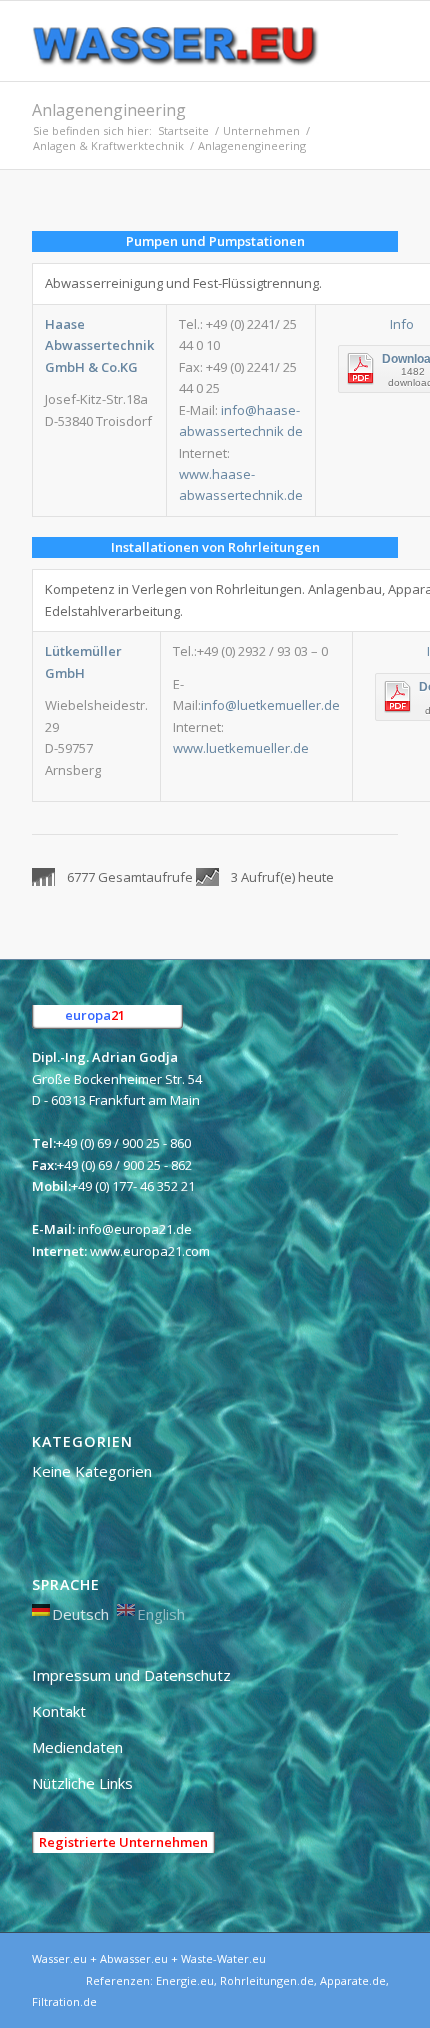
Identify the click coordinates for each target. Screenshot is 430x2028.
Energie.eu (185, 1980)
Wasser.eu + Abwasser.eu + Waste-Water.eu (149, 1958)
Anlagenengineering (109, 110)
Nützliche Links (82, 1783)
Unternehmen (261, 130)
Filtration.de (64, 2001)
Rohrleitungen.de (267, 1980)
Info (402, 324)
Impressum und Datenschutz (131, 1675)
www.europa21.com (150, 1251)
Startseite (183, 130)
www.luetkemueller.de (241, 748)
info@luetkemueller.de (270, 705)
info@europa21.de (135, 1229)
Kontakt (59, 1711)
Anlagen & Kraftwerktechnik (108, 145)
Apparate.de (353, 1980)
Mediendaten (77, 1747)
